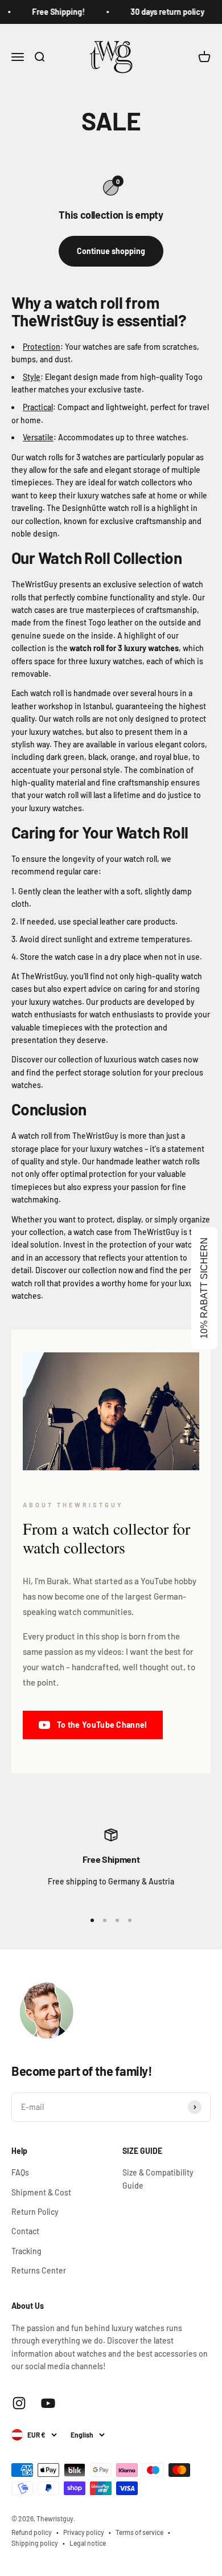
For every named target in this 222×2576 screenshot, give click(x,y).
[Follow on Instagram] (19, 2403)
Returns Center (39, 2270)
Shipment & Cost (41, 2192)
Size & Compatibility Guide (158, 2179)
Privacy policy (84, 2532)
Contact (25, 2231)
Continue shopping (111, 251)
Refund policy (32, 2532)
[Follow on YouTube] (48, 2403)
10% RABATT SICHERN (204, 1288)
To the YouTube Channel (102, 1725)
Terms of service (139, 2532)
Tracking (26, 2251)
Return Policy (35, 2212)
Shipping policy (35, 2543)
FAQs (20, 2172)
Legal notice (88, 2543)
